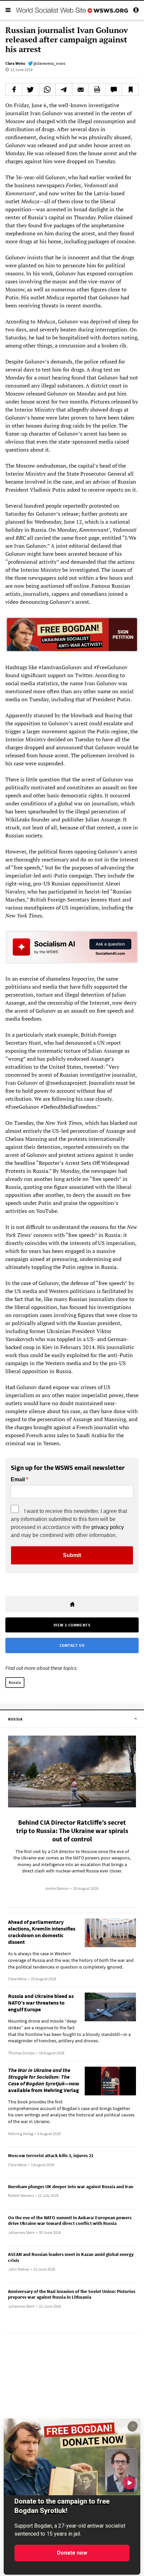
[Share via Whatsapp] (47, 89)
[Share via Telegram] (64, 89)
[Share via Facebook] (14, 89)
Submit (72, 1555)
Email (18, 1480)
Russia (15, 1682)
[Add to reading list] (130, 89)
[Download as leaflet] (97, 89)
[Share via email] (81, 89)
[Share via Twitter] (31, 89)
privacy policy (108, 1527)
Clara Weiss (15, 63)
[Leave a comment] (114, 89)
